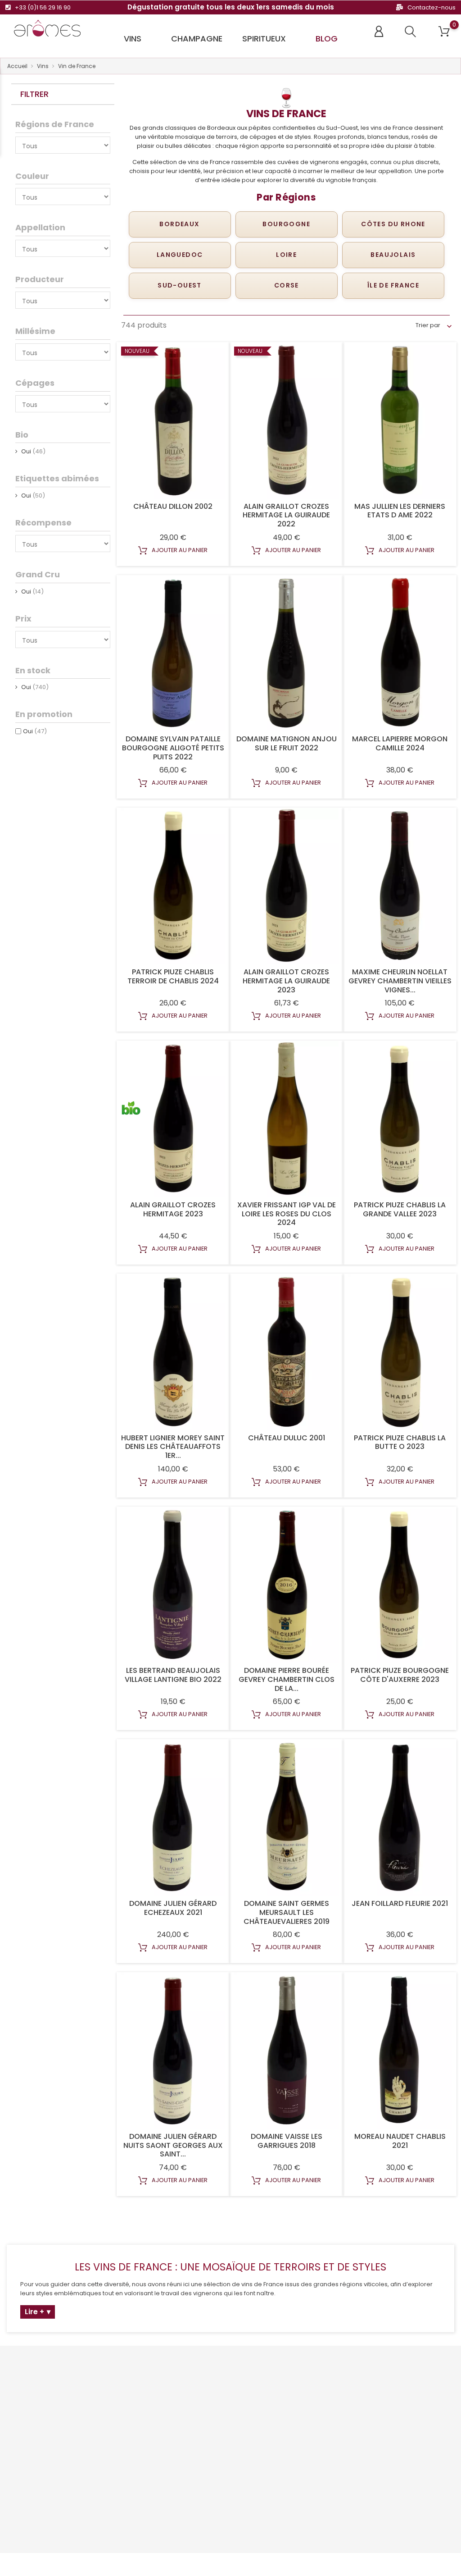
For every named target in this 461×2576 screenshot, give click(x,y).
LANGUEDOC (180, 255)
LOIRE (286, 255)
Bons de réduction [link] (300, 2456)
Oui (35, 731)
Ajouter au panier (179, 550)
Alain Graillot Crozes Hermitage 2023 (173, 1209)
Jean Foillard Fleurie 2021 (400, 1903)
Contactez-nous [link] (221, 2446)
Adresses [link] (287, 2442)
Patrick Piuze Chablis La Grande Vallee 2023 (400, 1209)
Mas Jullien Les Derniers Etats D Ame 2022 (400, 511)
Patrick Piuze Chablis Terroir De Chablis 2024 (173, 976)
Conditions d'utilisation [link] (230, 2418)
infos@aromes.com (44, 2456)
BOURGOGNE (286, 224)
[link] (50, 2377)
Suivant (432, 2219)
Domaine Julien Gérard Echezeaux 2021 (173, 1908)
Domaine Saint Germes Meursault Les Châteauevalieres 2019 (287, 1912)
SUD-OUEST (180, 285)
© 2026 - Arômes (29, 2565)
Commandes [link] (293, 2414)
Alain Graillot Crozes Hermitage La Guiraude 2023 (286, 981)
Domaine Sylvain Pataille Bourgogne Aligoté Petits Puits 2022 (173, 748)
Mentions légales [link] (222, 2405)
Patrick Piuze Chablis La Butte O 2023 (400, 1442)
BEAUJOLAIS (393, 255)
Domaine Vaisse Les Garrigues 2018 (287, 2141)
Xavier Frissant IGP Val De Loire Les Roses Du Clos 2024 (287, 1214)
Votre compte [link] (301, 2372)
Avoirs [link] (282, 2428)
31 (368, 2219)
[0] (444, 32)
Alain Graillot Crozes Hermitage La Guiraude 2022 (286, 515)
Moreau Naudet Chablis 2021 (400, 2141)
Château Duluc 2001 (287, 1438)
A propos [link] (210, 2432)
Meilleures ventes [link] (143, 2418)
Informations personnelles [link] (293, 2395)
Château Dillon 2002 (173, 506)
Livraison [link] (209, 2391)
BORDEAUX (179, 224)
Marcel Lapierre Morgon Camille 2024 (400, 743)
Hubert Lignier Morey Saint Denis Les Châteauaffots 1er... (173, 1447)
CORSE (287, 285)
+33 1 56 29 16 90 (39, 2442)
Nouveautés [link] (135, 2405)
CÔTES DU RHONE (393, 224)
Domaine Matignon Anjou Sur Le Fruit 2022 (287, 743)
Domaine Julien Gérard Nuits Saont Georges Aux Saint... (173, 2145)
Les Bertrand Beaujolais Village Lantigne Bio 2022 (173, 1675)
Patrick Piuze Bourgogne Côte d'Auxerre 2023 (400, 1675)
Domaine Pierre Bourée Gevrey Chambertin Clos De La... (287, 1679)
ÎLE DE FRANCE (393, 285)
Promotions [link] (134, 2391)
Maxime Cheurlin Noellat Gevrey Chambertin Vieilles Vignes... (400, 981)
